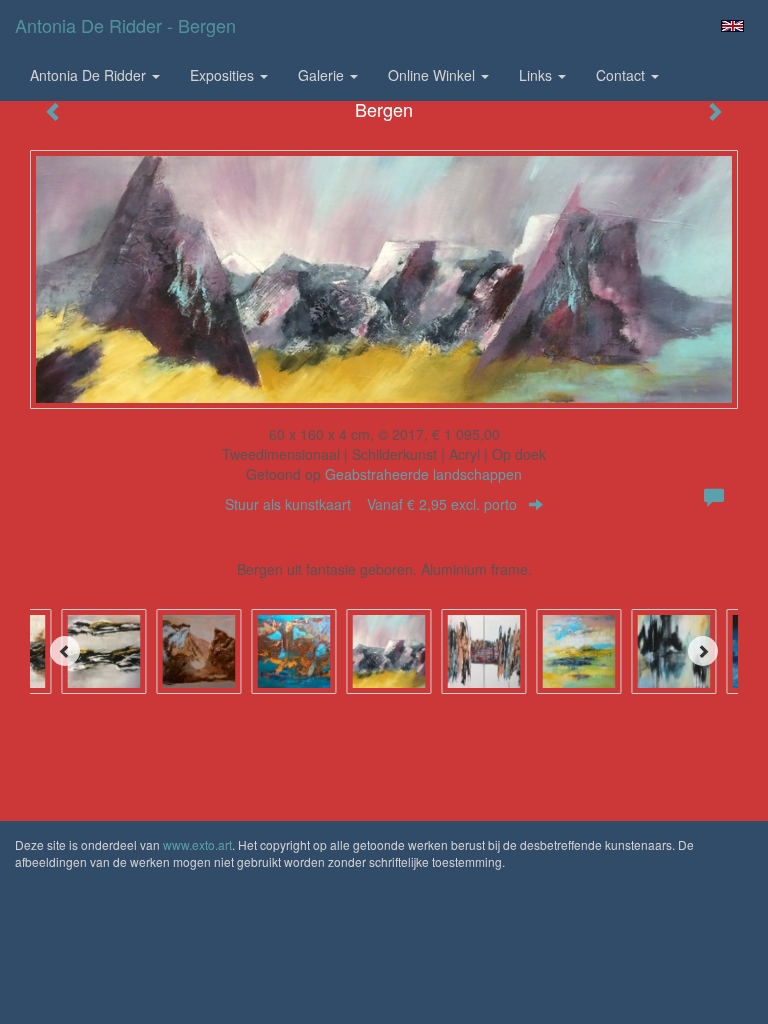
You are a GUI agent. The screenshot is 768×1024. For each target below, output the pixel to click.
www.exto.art (197, 844)
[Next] (703, 651)
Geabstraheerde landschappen (423, 474)
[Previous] (65, 651)
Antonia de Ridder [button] (90, 75)
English (732, 26)
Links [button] (537, 75)
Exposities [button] (224, 75)
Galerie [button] (323, 75)
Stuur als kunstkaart (371, 504)
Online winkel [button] (433, 75)
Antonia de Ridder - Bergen (125, 25)
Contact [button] (622, 75)
